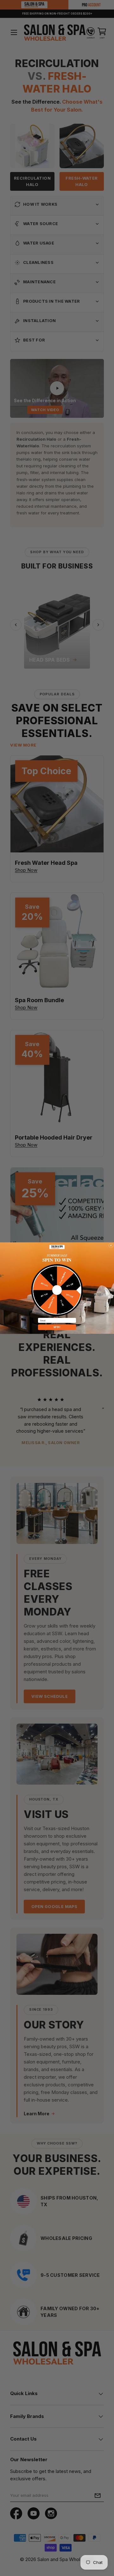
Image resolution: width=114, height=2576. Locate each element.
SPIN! (57, 1327)
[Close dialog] (111, 1245)
